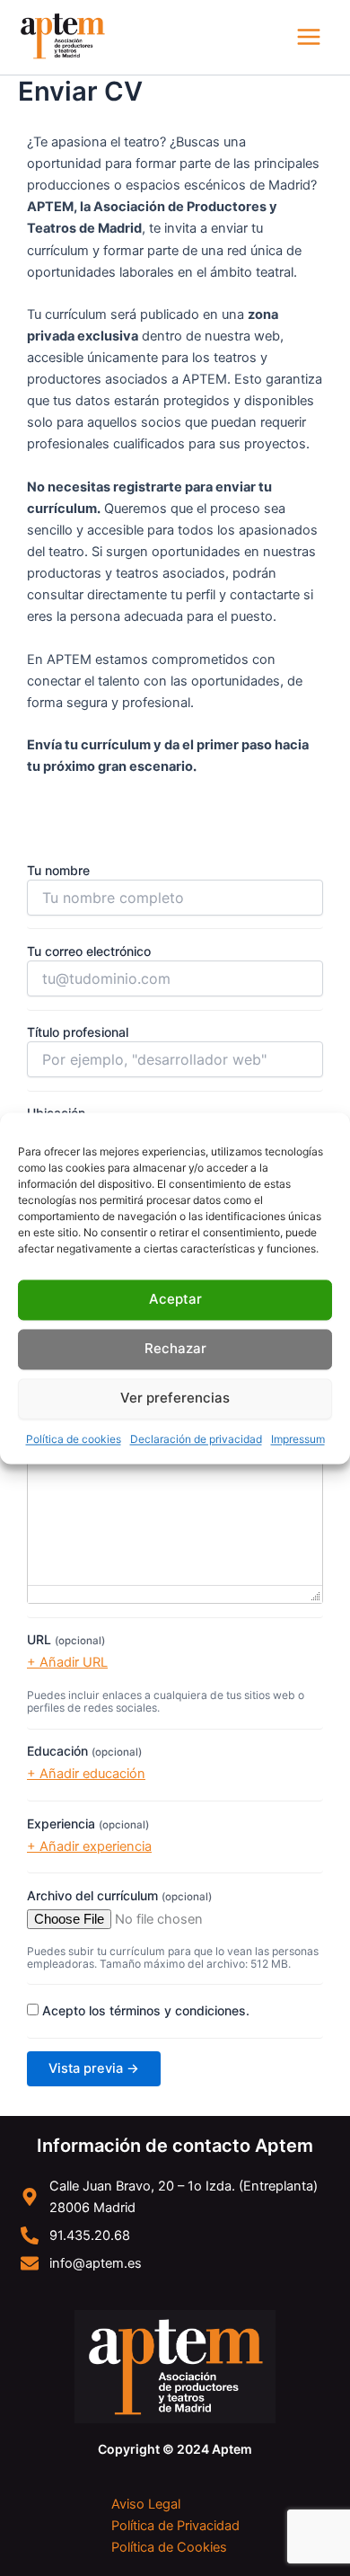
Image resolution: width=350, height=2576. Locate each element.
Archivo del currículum (119, 1895)
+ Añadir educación (86, 1774)
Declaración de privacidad (196, 1439)
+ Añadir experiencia (89, 1846)
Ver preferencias (175, 1398)
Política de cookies (74, 1439)
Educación (84, 1751)
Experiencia (88, 1824)
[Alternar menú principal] (309, 37)
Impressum (298, 1439)
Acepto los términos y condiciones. (146, 2010)
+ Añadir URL (67, 1662)
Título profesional (78, 1032)
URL (66, 1639)
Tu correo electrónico (89, 951)
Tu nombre (58, 870)
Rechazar (175, 1348)
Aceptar (175, 1299)
